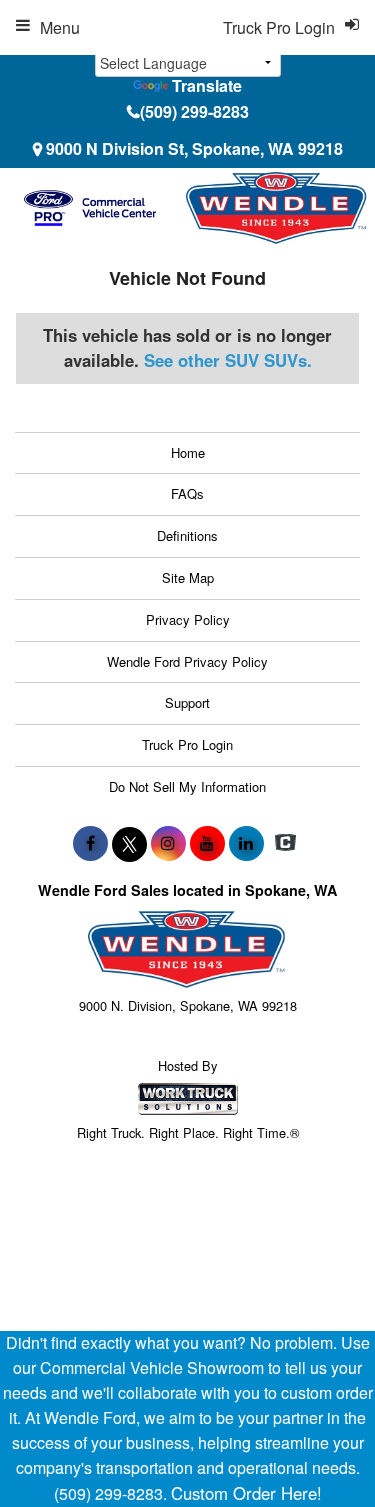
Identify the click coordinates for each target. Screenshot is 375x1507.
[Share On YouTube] (207, 843)
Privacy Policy (188, 619)
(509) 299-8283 (194, 111)
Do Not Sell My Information (187, 786)
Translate (207, 85)
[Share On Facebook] (90, 843)
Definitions (187, 535)
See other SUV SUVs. (228, 360)
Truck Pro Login (187, 744)
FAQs (187, 493)
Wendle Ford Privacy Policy (187, 661)
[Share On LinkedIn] (246, 843)
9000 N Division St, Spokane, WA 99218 (194, 148)
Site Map (188, 577)
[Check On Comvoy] (285, 843)
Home (188, 452)
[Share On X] (129, 843)
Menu (60, 27)
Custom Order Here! (246, 1493)
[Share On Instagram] (168, 843)
